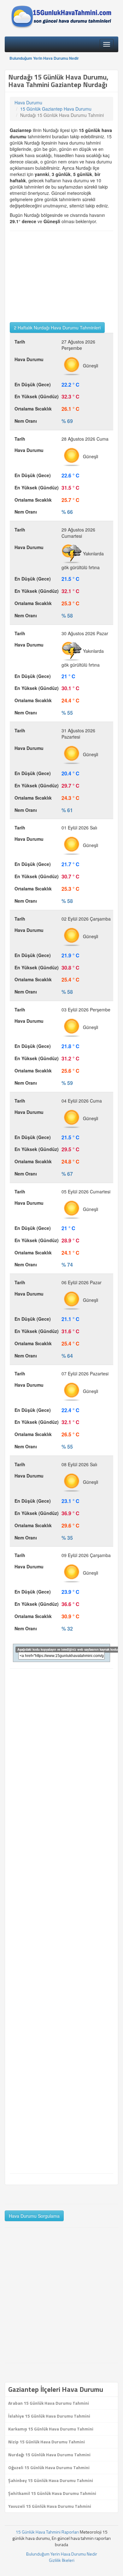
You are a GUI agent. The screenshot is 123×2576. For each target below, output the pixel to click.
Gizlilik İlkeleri (62, 2560)
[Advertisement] (61, 277)
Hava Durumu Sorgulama (34, 2216)
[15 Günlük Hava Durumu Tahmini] (61, 17)
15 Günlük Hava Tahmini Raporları (47, 2532)
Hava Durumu (28, 102)
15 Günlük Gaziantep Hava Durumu (56, 109)
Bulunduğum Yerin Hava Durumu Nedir (44, 58)
